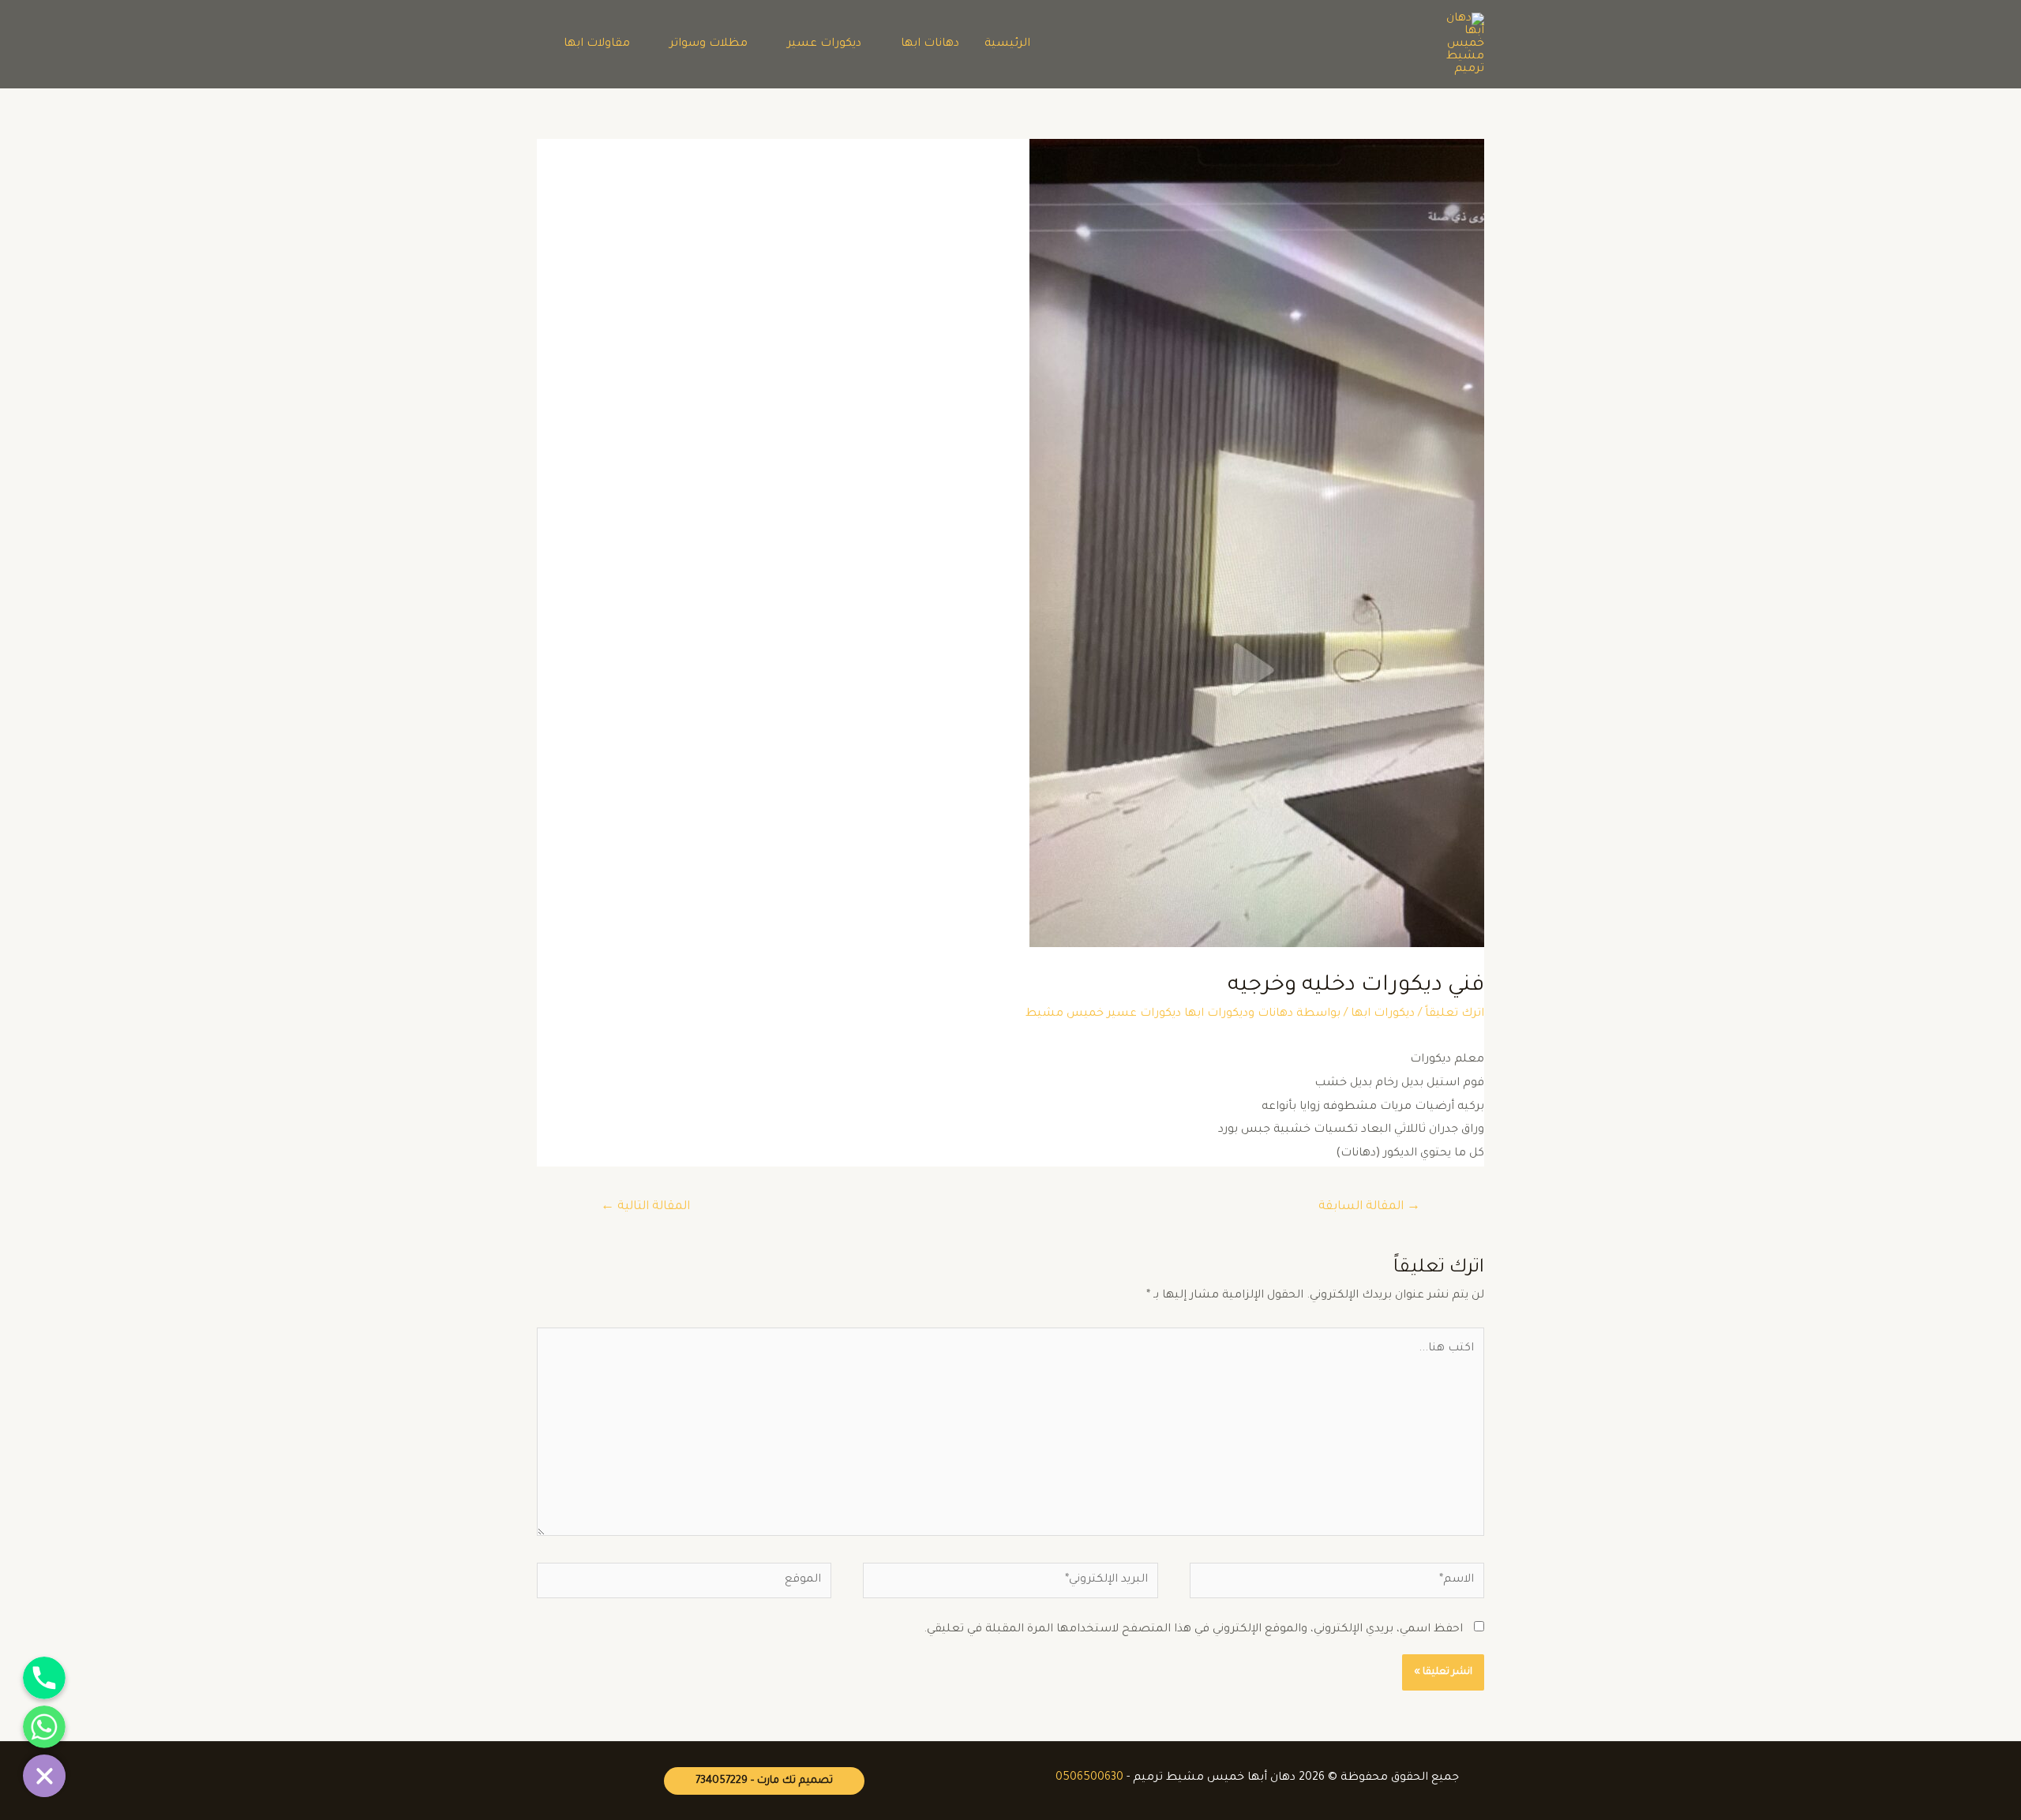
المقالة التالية (645, 1207)
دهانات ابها (930, 44)
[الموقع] (684, 1586)
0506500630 (1089, 1778)
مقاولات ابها (597, 44)
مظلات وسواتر (709, 44)
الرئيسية (1007, 44)
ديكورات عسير (824, 44)
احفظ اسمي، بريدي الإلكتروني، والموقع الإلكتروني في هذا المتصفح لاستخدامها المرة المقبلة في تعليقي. (1193, 1630)
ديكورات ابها (1383, 1014)
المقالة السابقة (1369, 1207)
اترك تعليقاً (1455, 1014)
